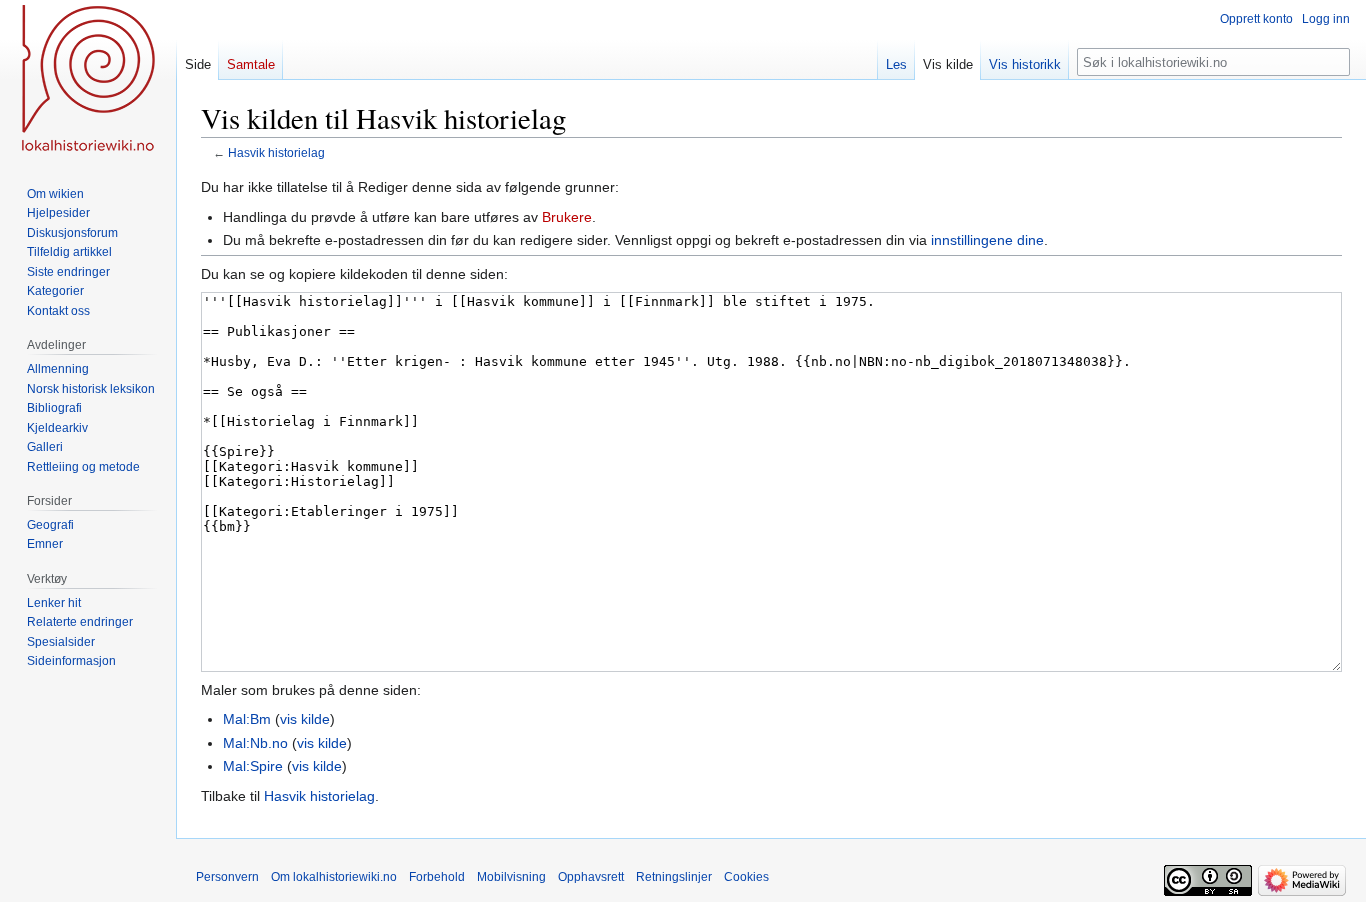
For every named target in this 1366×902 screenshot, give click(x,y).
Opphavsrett (591, 877)
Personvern (227, 877)
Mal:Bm (247, 719)
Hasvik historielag (276, 152)
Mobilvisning (511, 877)
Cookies (746, 877)
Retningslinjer (674, 877)
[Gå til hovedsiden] (88, 80)
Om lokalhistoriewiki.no (334, 877)
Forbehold (437, 877)
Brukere (567, 217)
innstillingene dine (987, 240)
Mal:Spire (253, 766)
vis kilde (305, 719)
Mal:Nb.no (255, 743)
